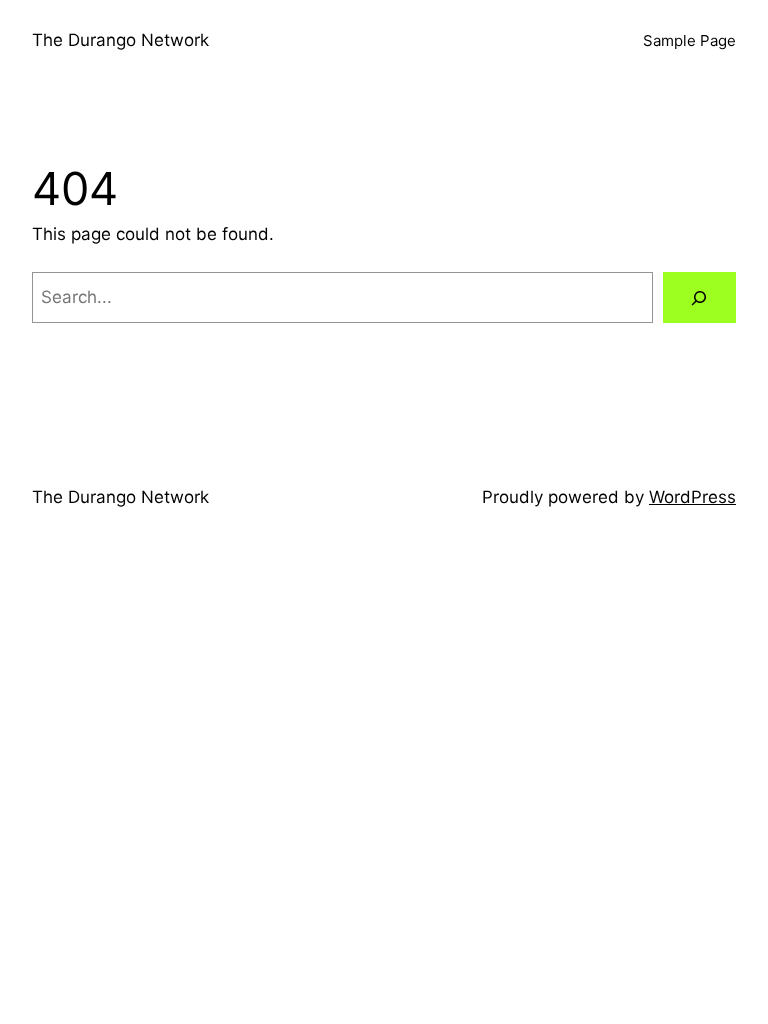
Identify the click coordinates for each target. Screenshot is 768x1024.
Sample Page (689, 40)
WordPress (692, 497)
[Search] (699, 297)
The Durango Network (120, 40)
